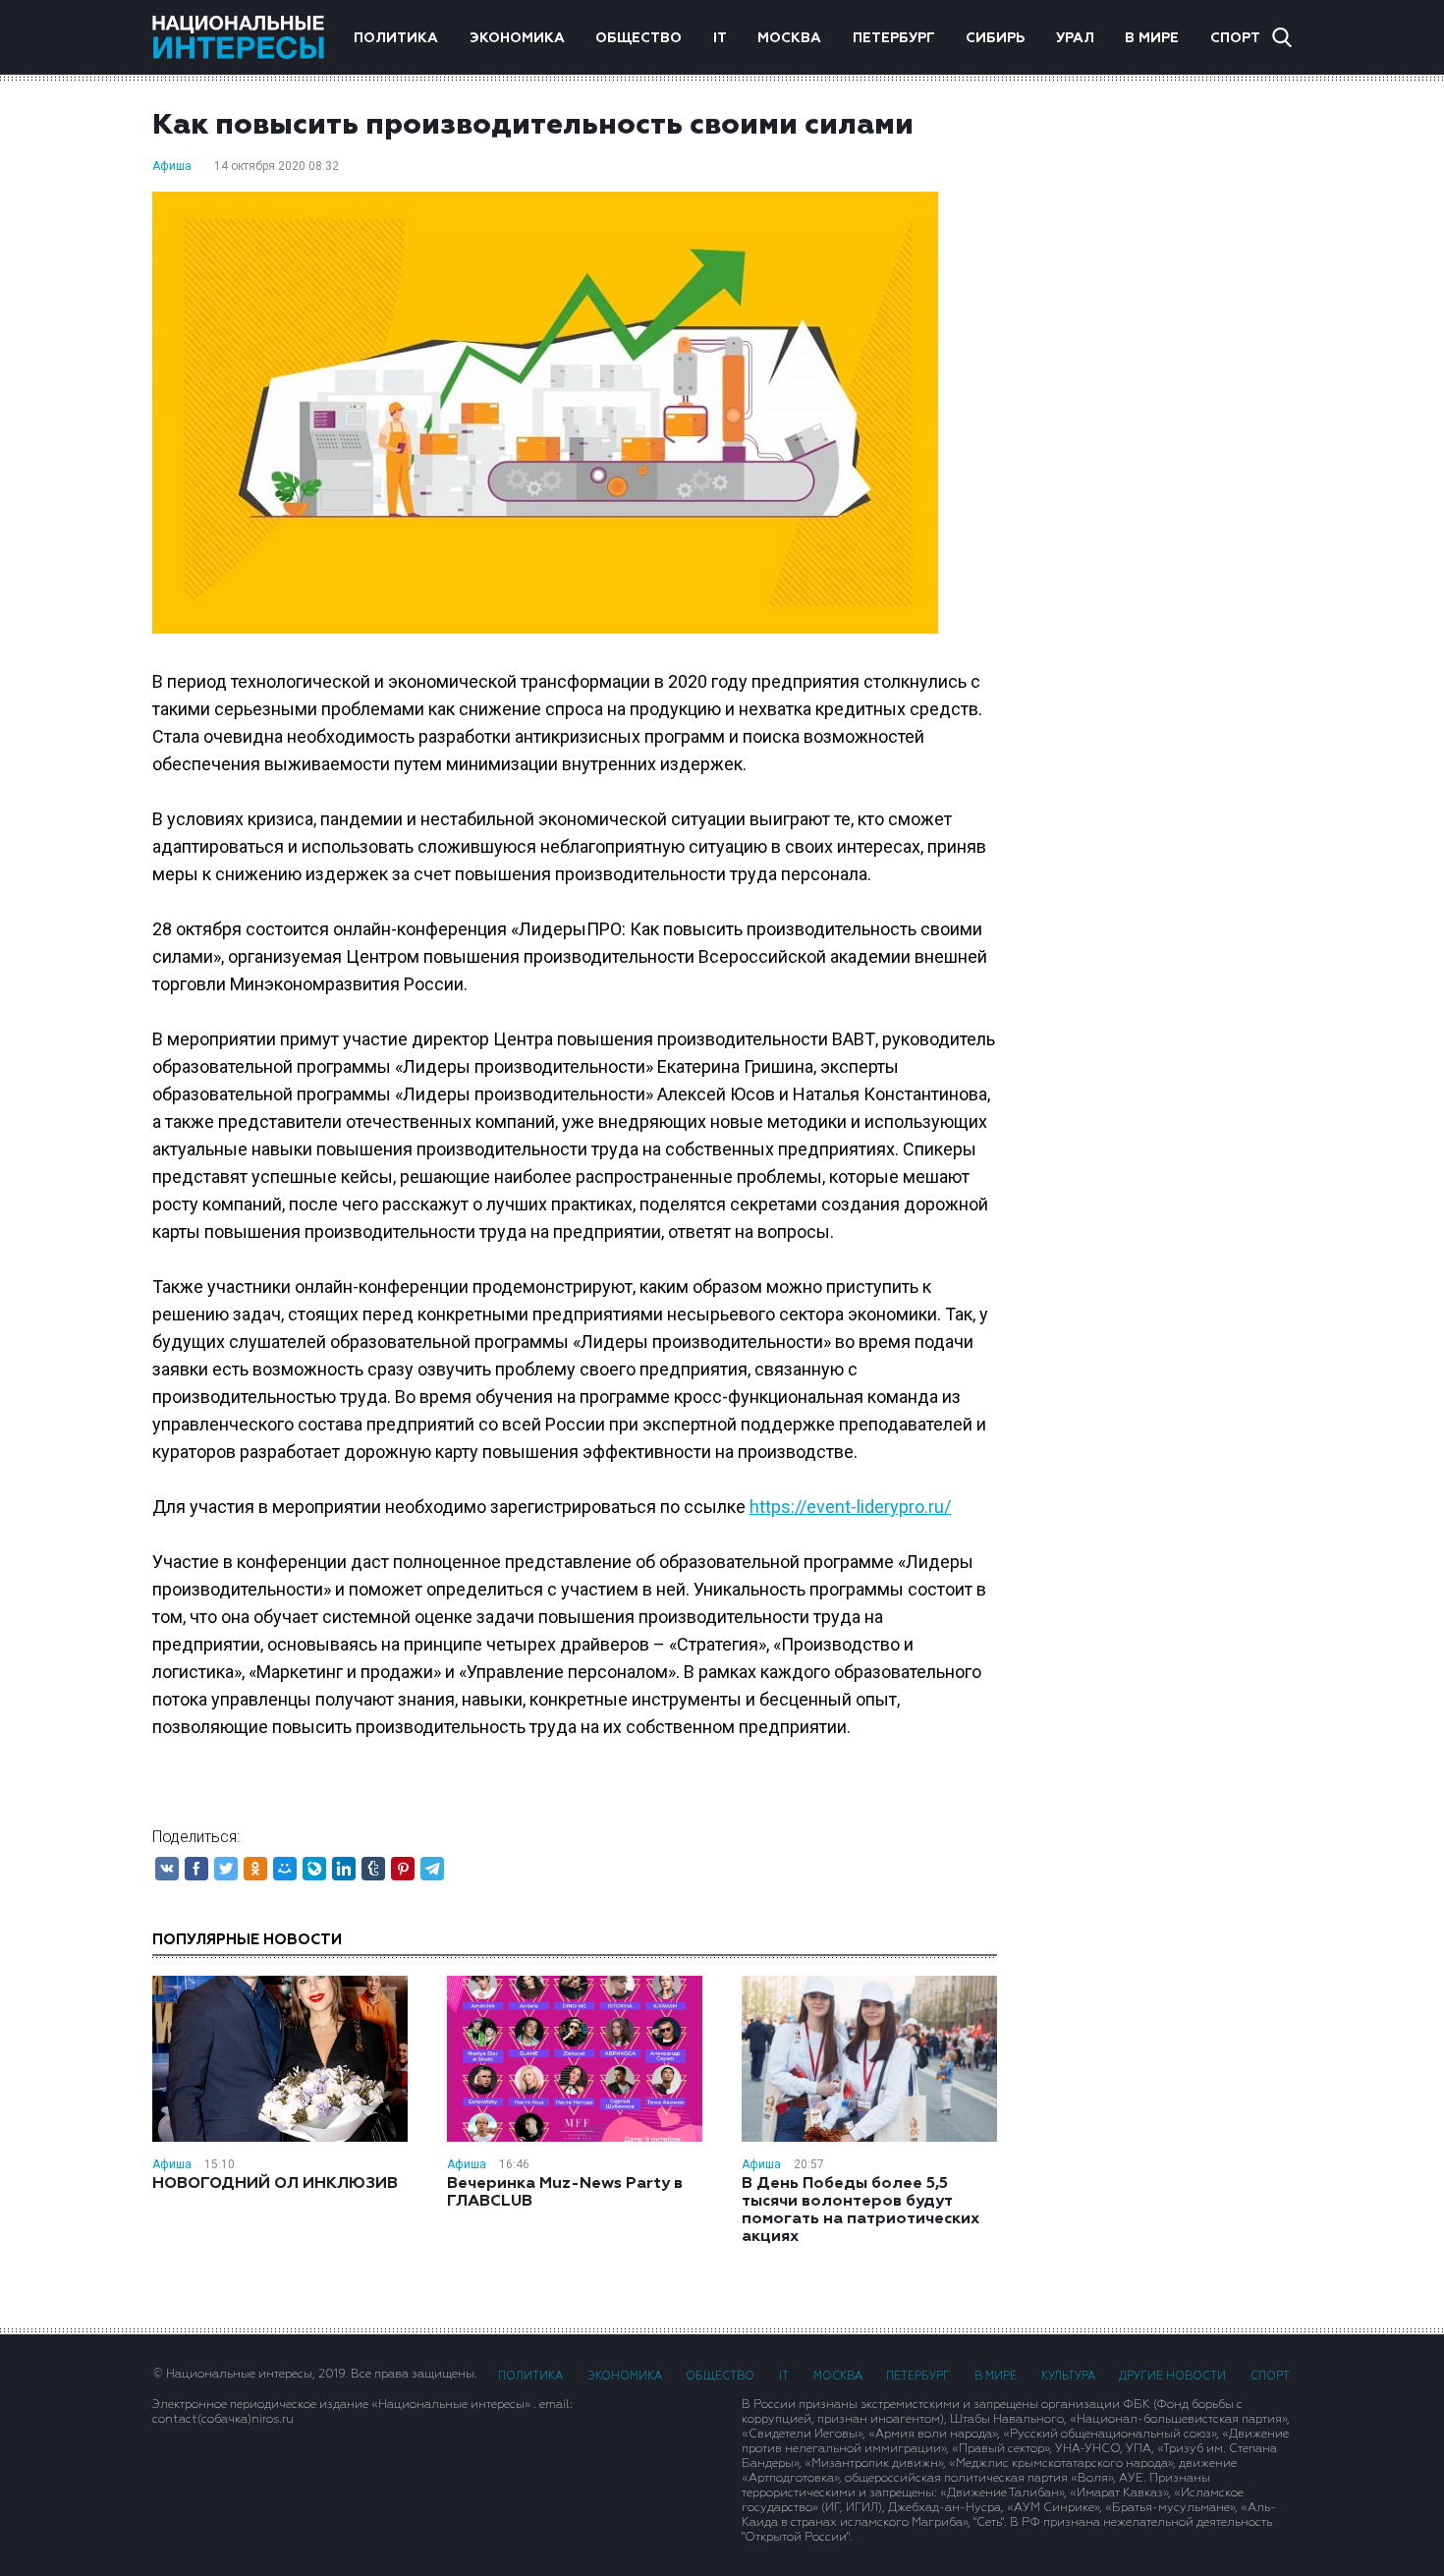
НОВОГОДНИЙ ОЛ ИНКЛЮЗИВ (275, 2184)
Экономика (517, 38)
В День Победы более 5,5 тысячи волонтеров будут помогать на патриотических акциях (861, 2211)
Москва (789, 38)
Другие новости (1172, 2376)
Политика (396, 38)
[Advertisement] (1164, 388)
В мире (1152, 38)
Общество (639, 38)
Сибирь (995, 38)
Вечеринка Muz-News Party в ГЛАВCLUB (565, 2193)
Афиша (172, 166)
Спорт (1235, 38)
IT (720, 38)
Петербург (894, 38)
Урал (1075, 38)
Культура (1068, 2376)
